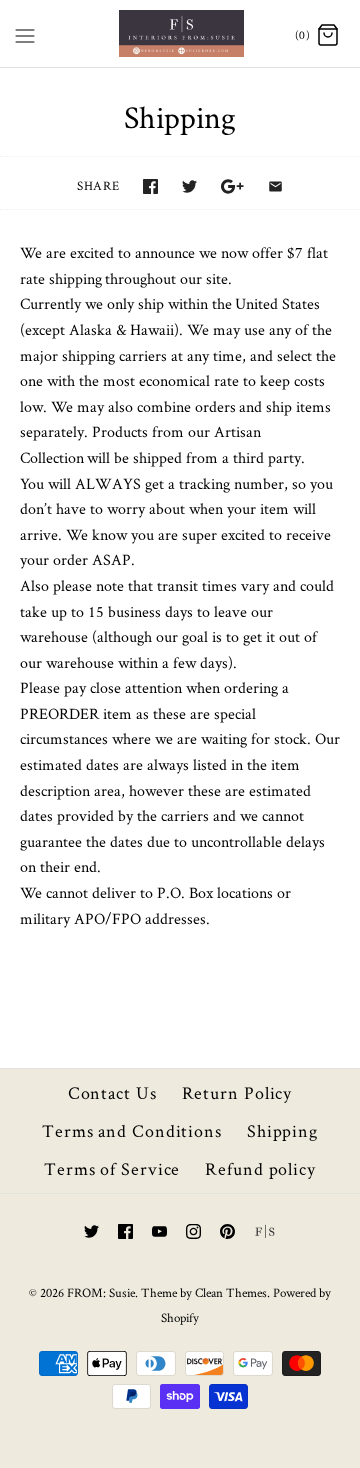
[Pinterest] (227, 1231)
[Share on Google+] (232, 186)
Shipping (282, 1130)
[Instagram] (193, 1231)
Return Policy (237, 1092)
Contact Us (112, 1092)
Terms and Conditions (132, 1130)
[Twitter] (91, 1231)
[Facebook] (125, 1231)
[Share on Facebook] (150, 186)
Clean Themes (231, 1292)
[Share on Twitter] (189, 186)
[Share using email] (275, 186)
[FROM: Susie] (180, 33)
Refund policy (260, 1168)
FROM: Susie (101, 1292)
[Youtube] (159, 1231)
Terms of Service (112, 1168)
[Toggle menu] (25, 32)
